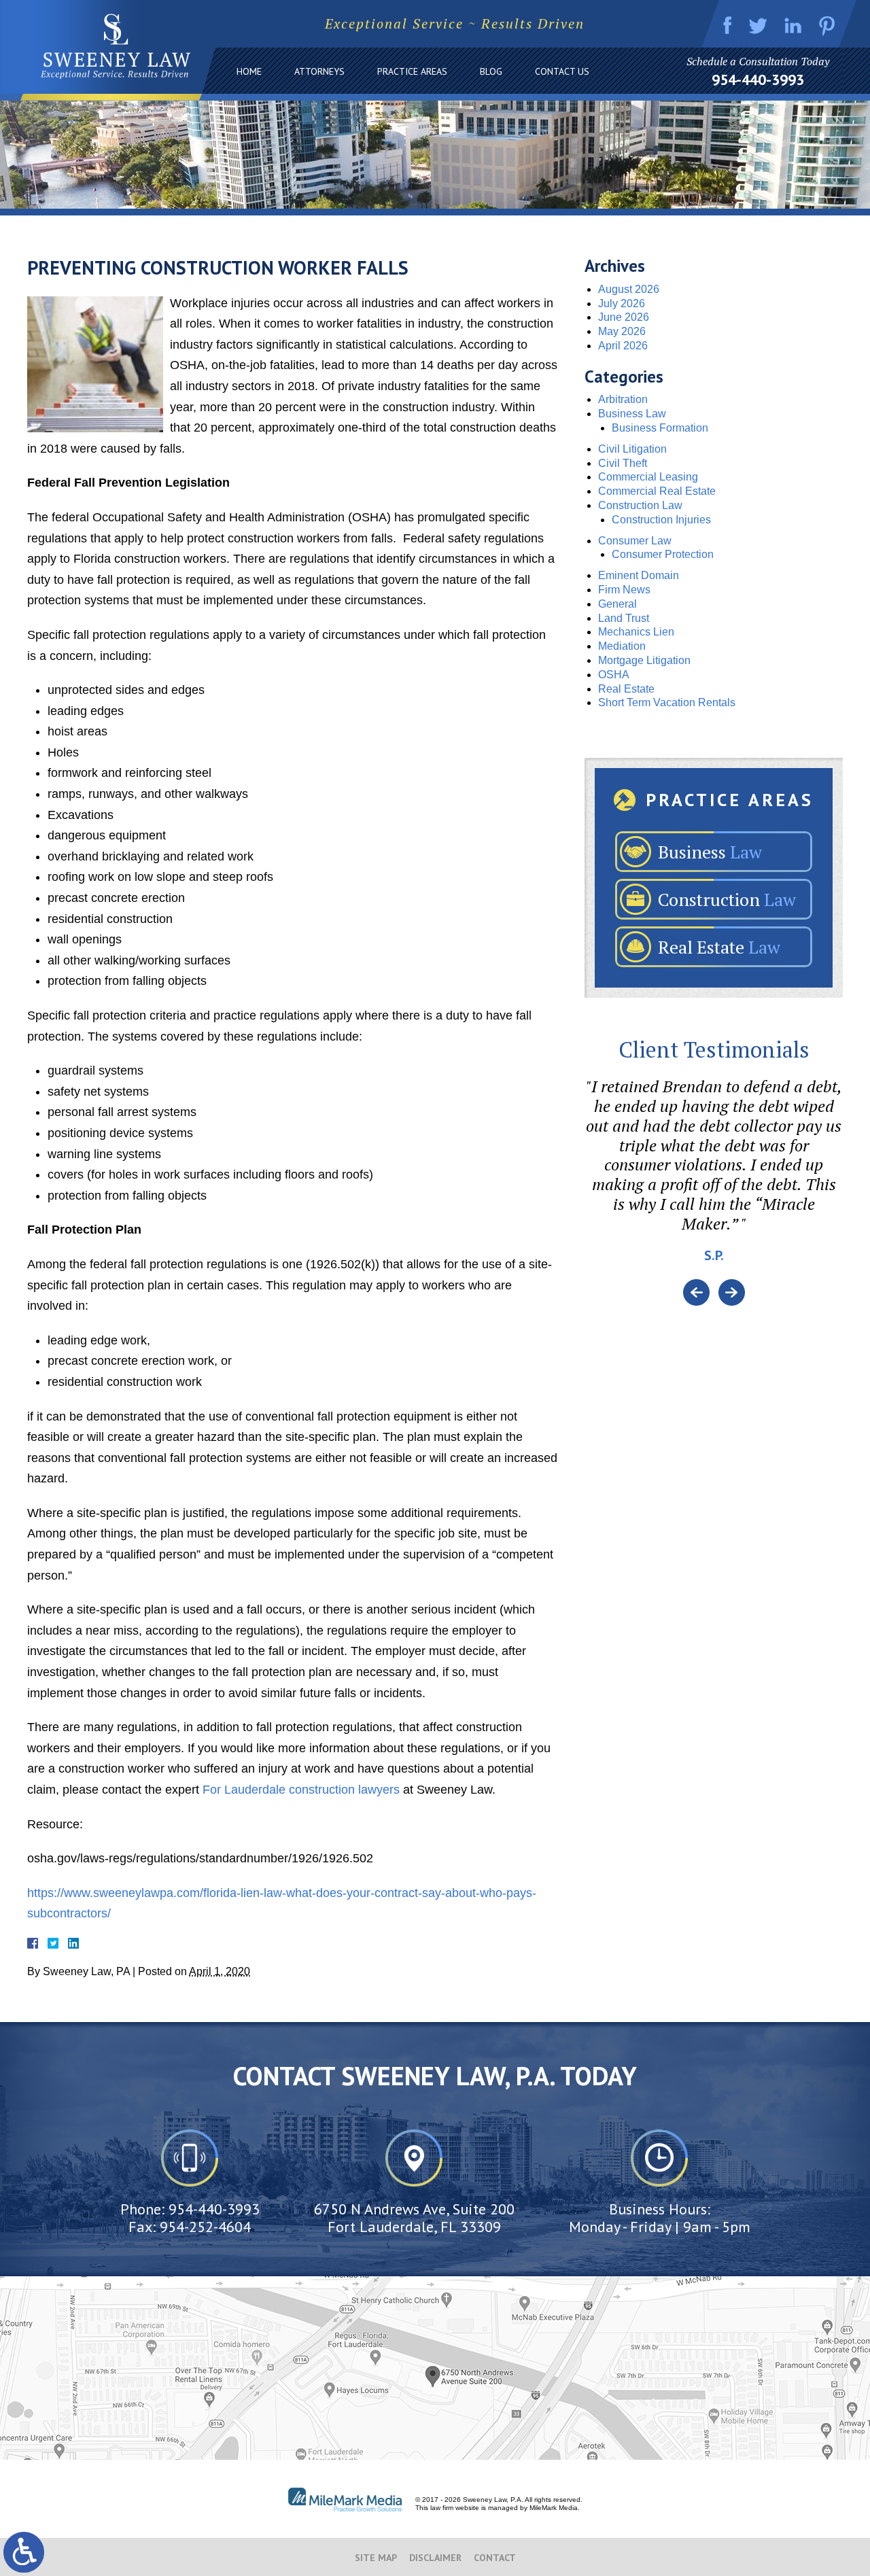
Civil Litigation (632, 449)
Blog (491, 71)
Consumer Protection (663, 554)
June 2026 (624, 317)
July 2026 (622, 303)
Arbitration (623, 399)
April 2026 (623, 346)
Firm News (624, 590)
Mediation (622, 646)
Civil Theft (623, 463)
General (617, 604)
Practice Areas (412, 71)
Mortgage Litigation (644, 660)
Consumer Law (635, 541)
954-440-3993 (758, 80)
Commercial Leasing (648, 477)
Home (249, 71)
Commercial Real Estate (657, 491)
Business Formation (660, 428)
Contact (495, 2558)
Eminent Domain (639, 575)
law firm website (455, 2508)
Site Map (376, 2558)
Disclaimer (435, 2558)
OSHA (614, 675)
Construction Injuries (661, 520)
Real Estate (626, 689)
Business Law (632, 414)
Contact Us (562, 71)
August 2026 (629, 289)
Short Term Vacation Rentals (667, 702)
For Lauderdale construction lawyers (299, 1790)
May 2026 (622, 331)
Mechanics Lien (636, 632)
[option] (714, 1178)
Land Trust (624, 618)
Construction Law (640, 505)
